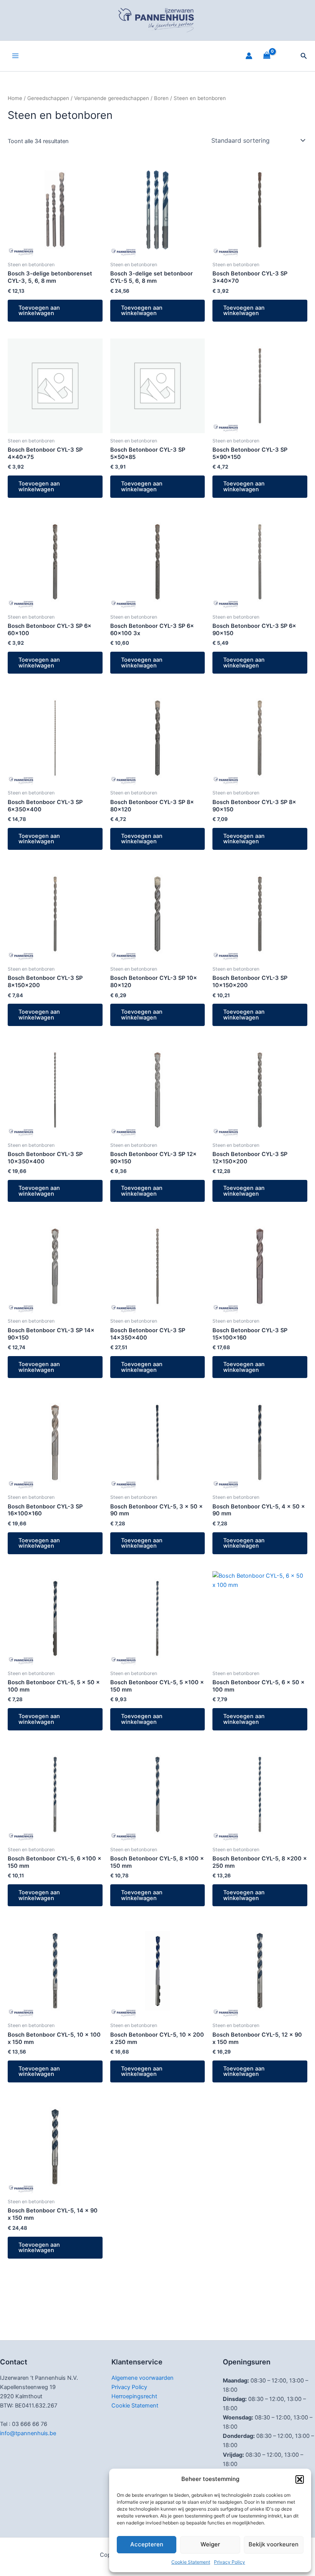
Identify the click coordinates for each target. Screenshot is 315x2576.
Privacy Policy (230, 2562)
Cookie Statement (191, 2562)
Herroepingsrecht (134, 2396)
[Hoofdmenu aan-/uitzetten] (15, 56)
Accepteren (147, 2544)
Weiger (210, 2544)
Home (15, 98)
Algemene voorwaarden (143, 2378)
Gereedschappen (48, 98)
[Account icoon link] (249, 56)
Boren (161, 98)
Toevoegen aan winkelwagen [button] (39, 311)
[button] (300, 2479)
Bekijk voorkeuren (274, 2544)
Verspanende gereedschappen (112, 98)
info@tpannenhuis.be (28, 2433)
